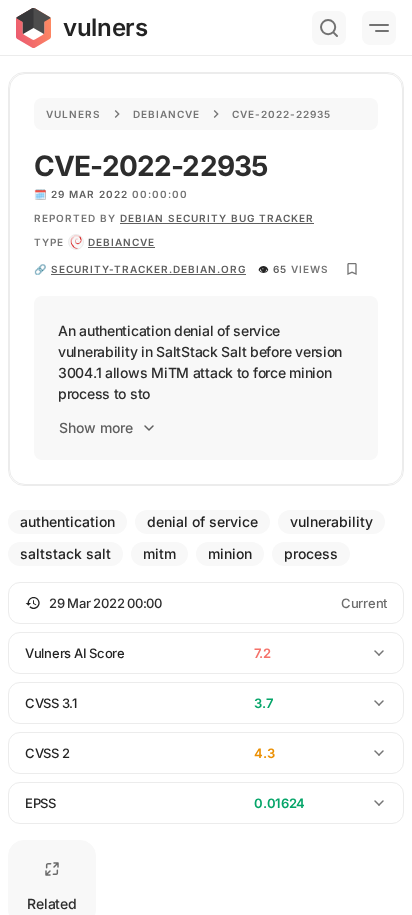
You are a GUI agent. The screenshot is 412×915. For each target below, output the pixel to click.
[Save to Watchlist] (352, 269)
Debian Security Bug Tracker (217, 218)
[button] (206, 603)
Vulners (73, 114)
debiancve (121, 242)
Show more (96, 427)
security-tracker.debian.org (148, 269)
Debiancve (166, 114)
